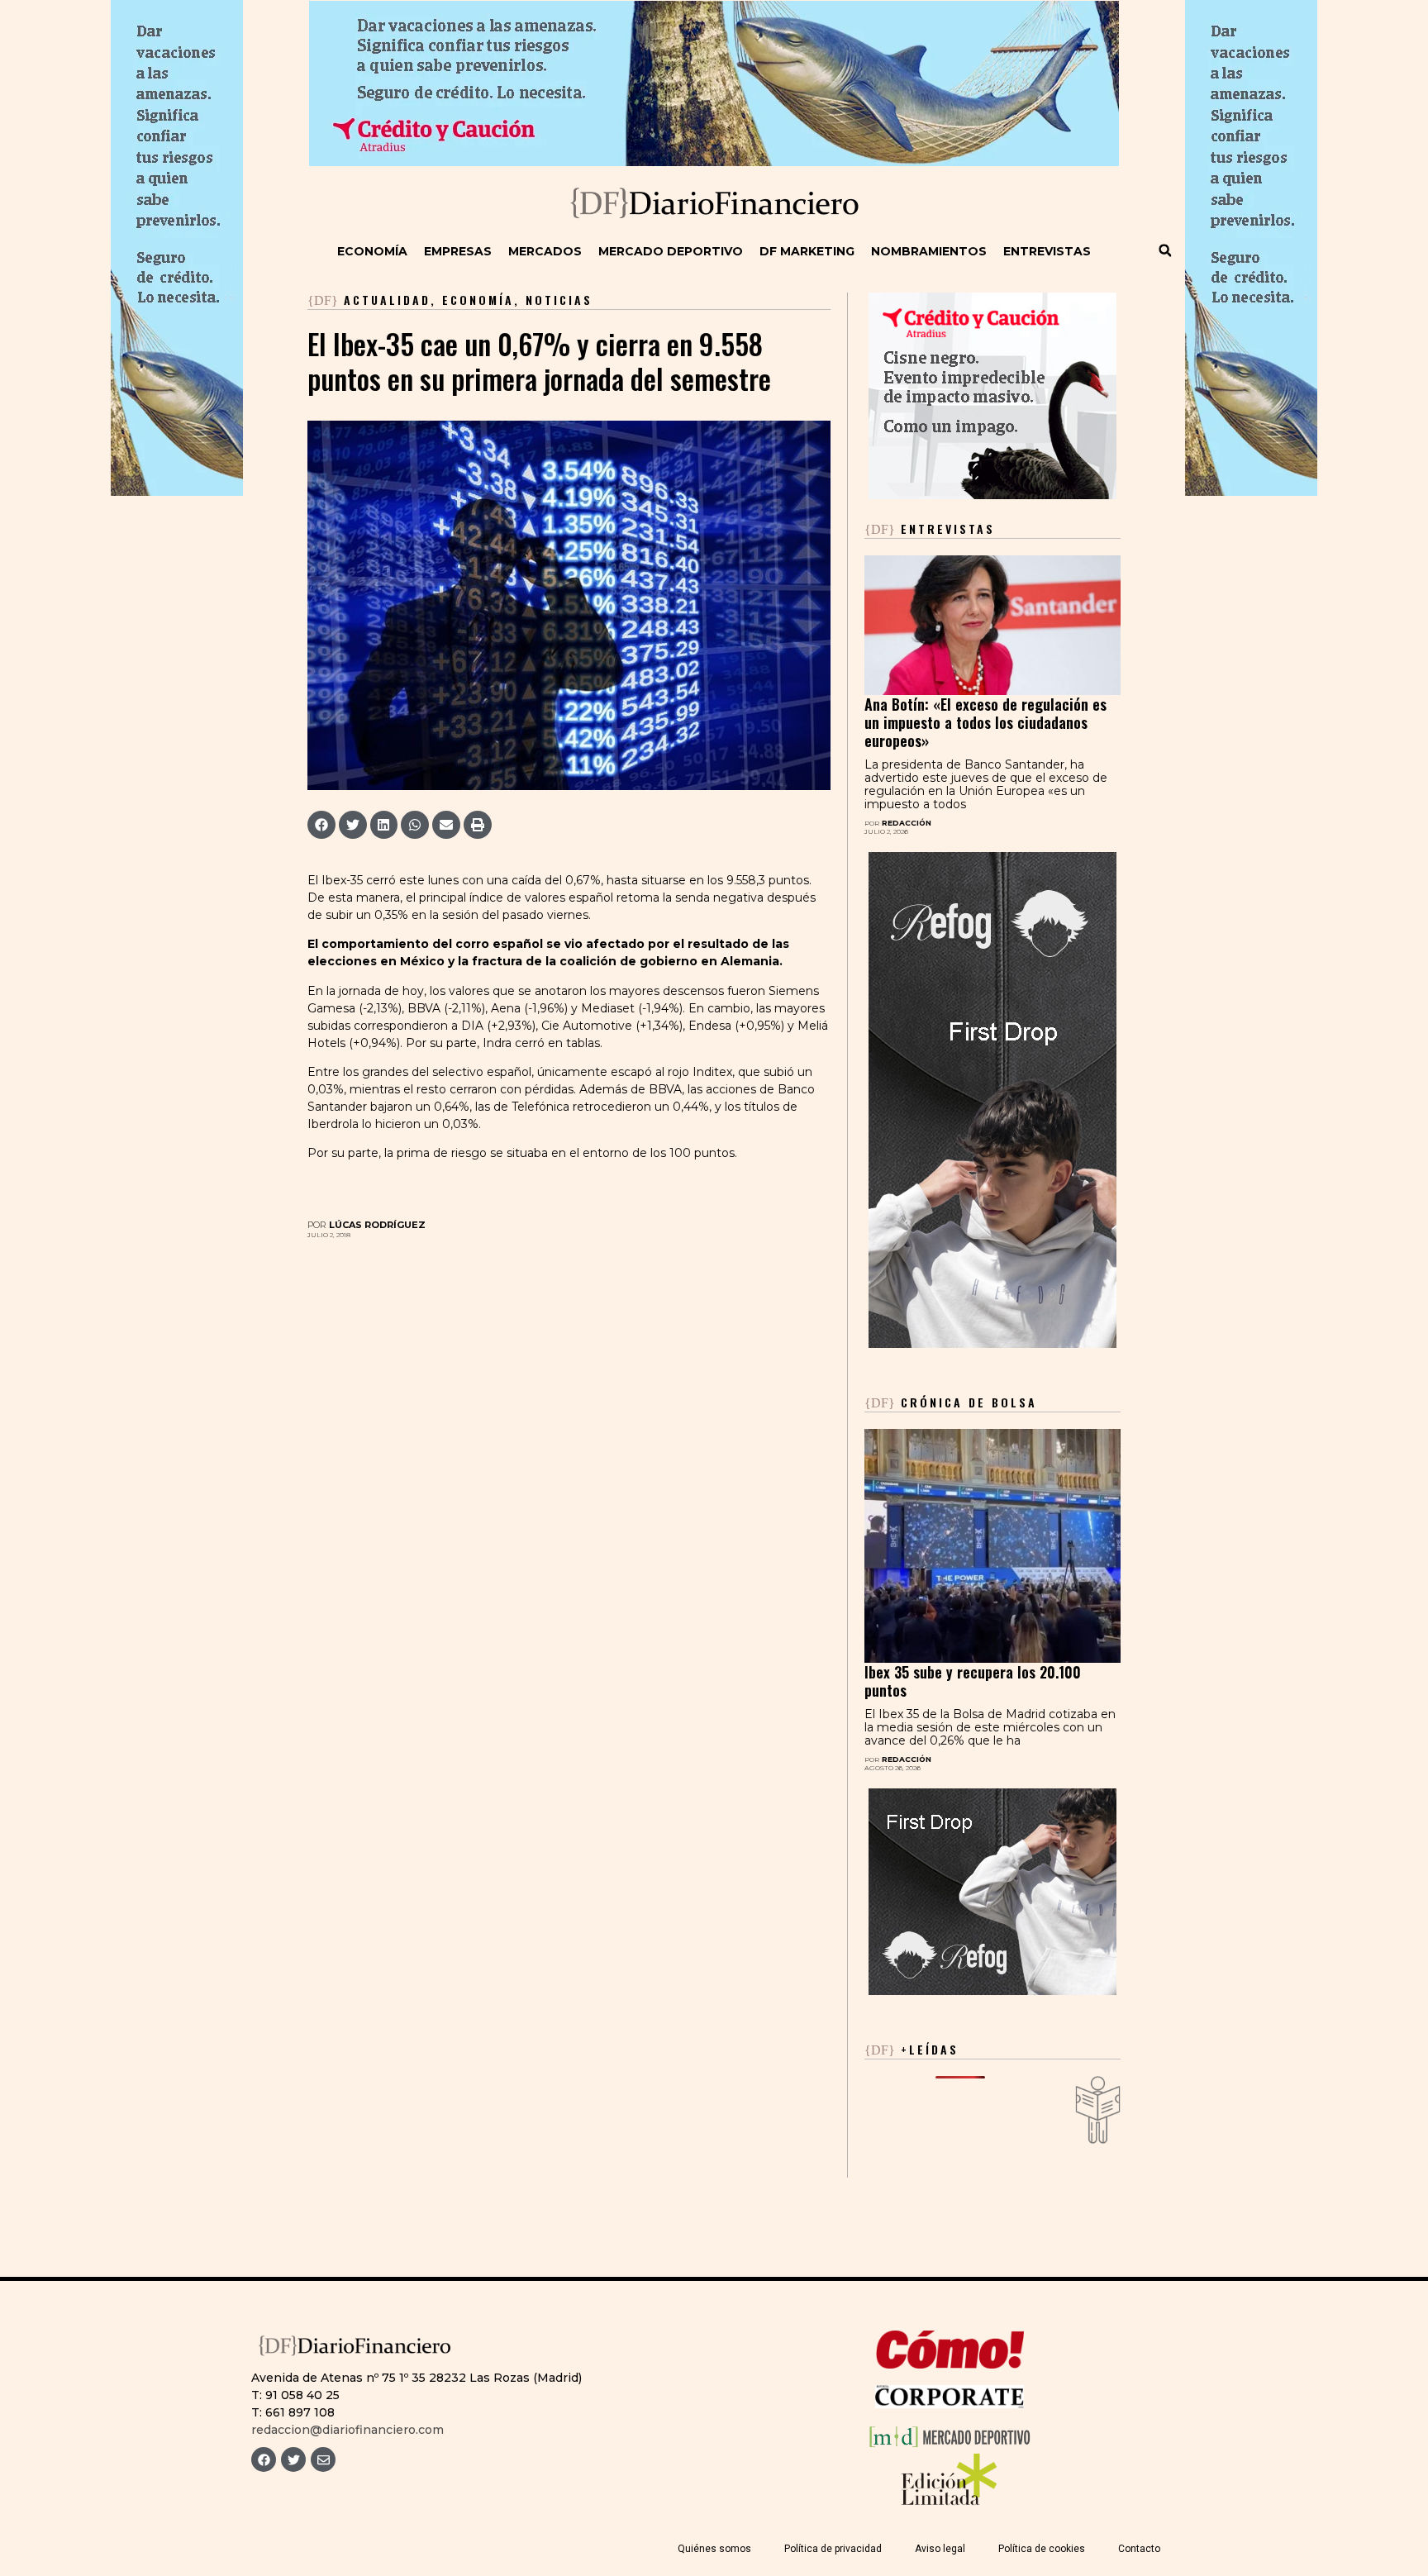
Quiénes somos (714, 2549)
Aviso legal (940, 2549)
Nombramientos (929, 251)
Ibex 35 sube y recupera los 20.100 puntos (973, 1681)
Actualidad (387, 300)
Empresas (458, 251)
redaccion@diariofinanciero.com (347, 2430)
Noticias (559, 300)
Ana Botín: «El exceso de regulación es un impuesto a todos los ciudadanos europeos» (985, 722)
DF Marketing (807, 251)
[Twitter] (293, 2459)
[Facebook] (264, 2459)
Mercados (545, 251)
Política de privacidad (833, 2549)
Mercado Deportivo (671, 251)
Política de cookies (1042, 2549)
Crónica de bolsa (951, 1402)
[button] (1165, 250)
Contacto (1139, 2549)
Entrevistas (1047, 251)
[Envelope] (323, 2459)
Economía (372, 251)
